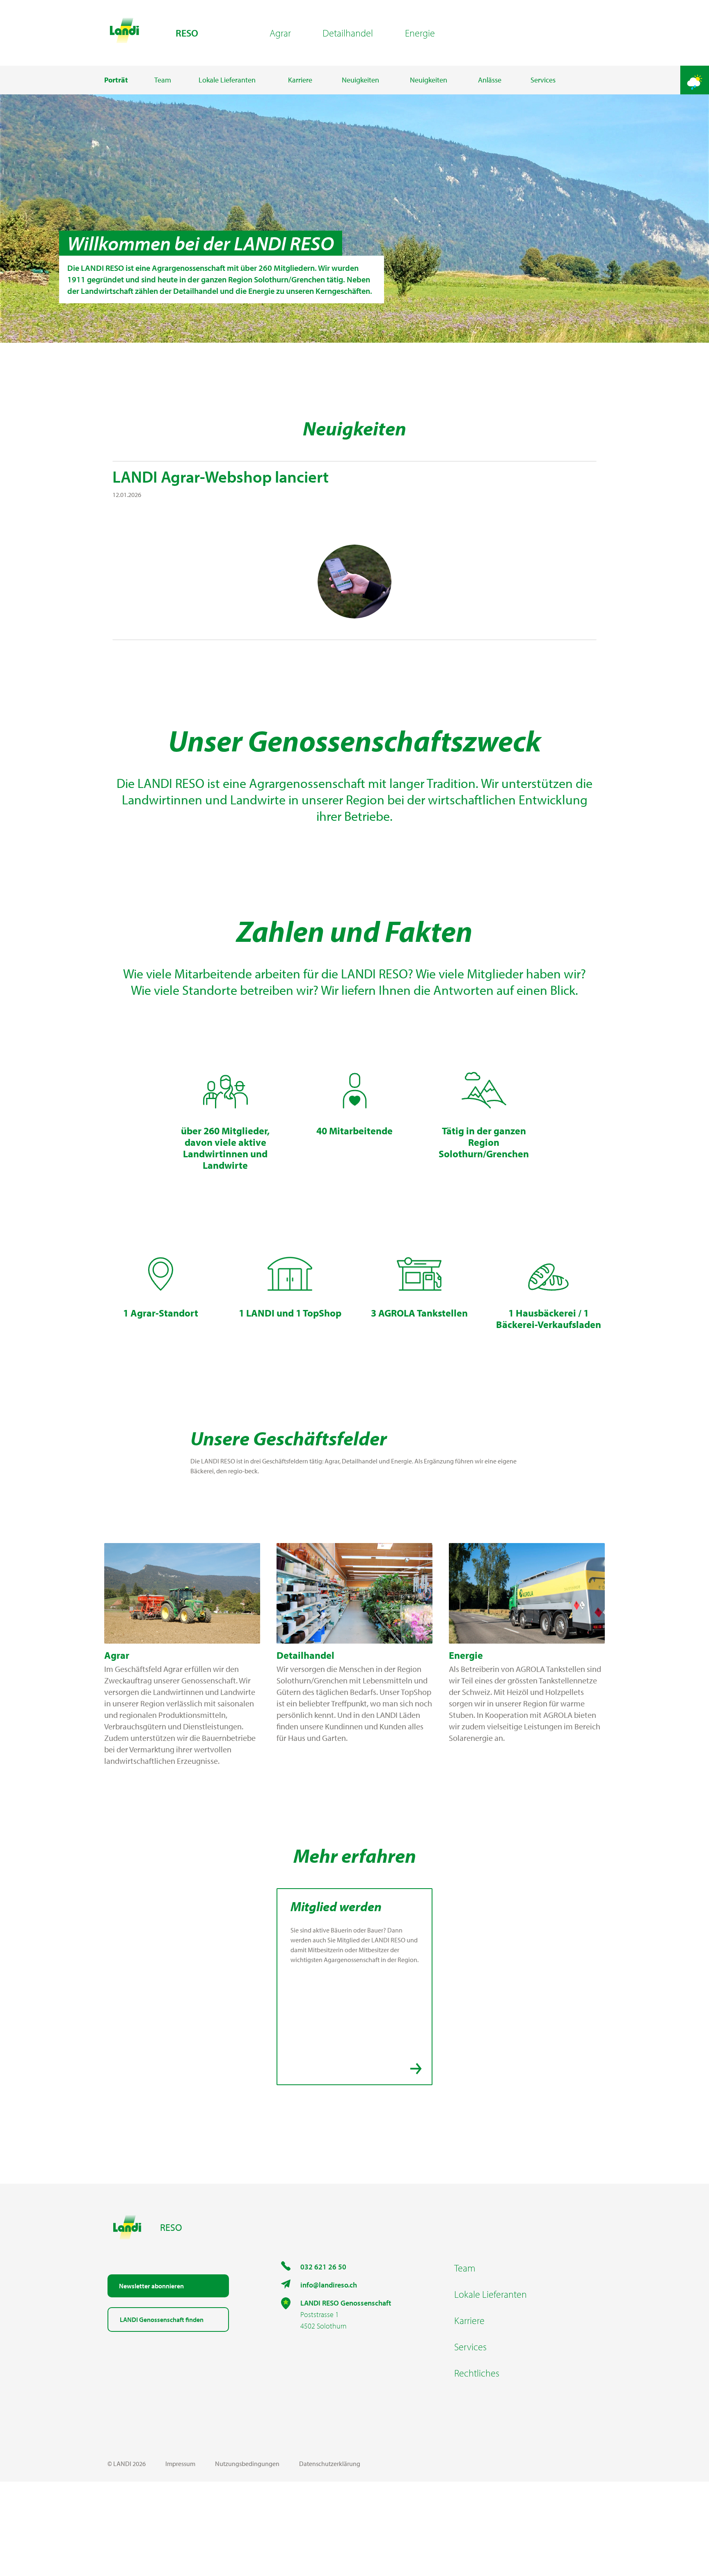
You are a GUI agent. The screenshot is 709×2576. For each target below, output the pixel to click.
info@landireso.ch (329, 2285)
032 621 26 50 (323, 2267)
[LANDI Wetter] (695, 80)
